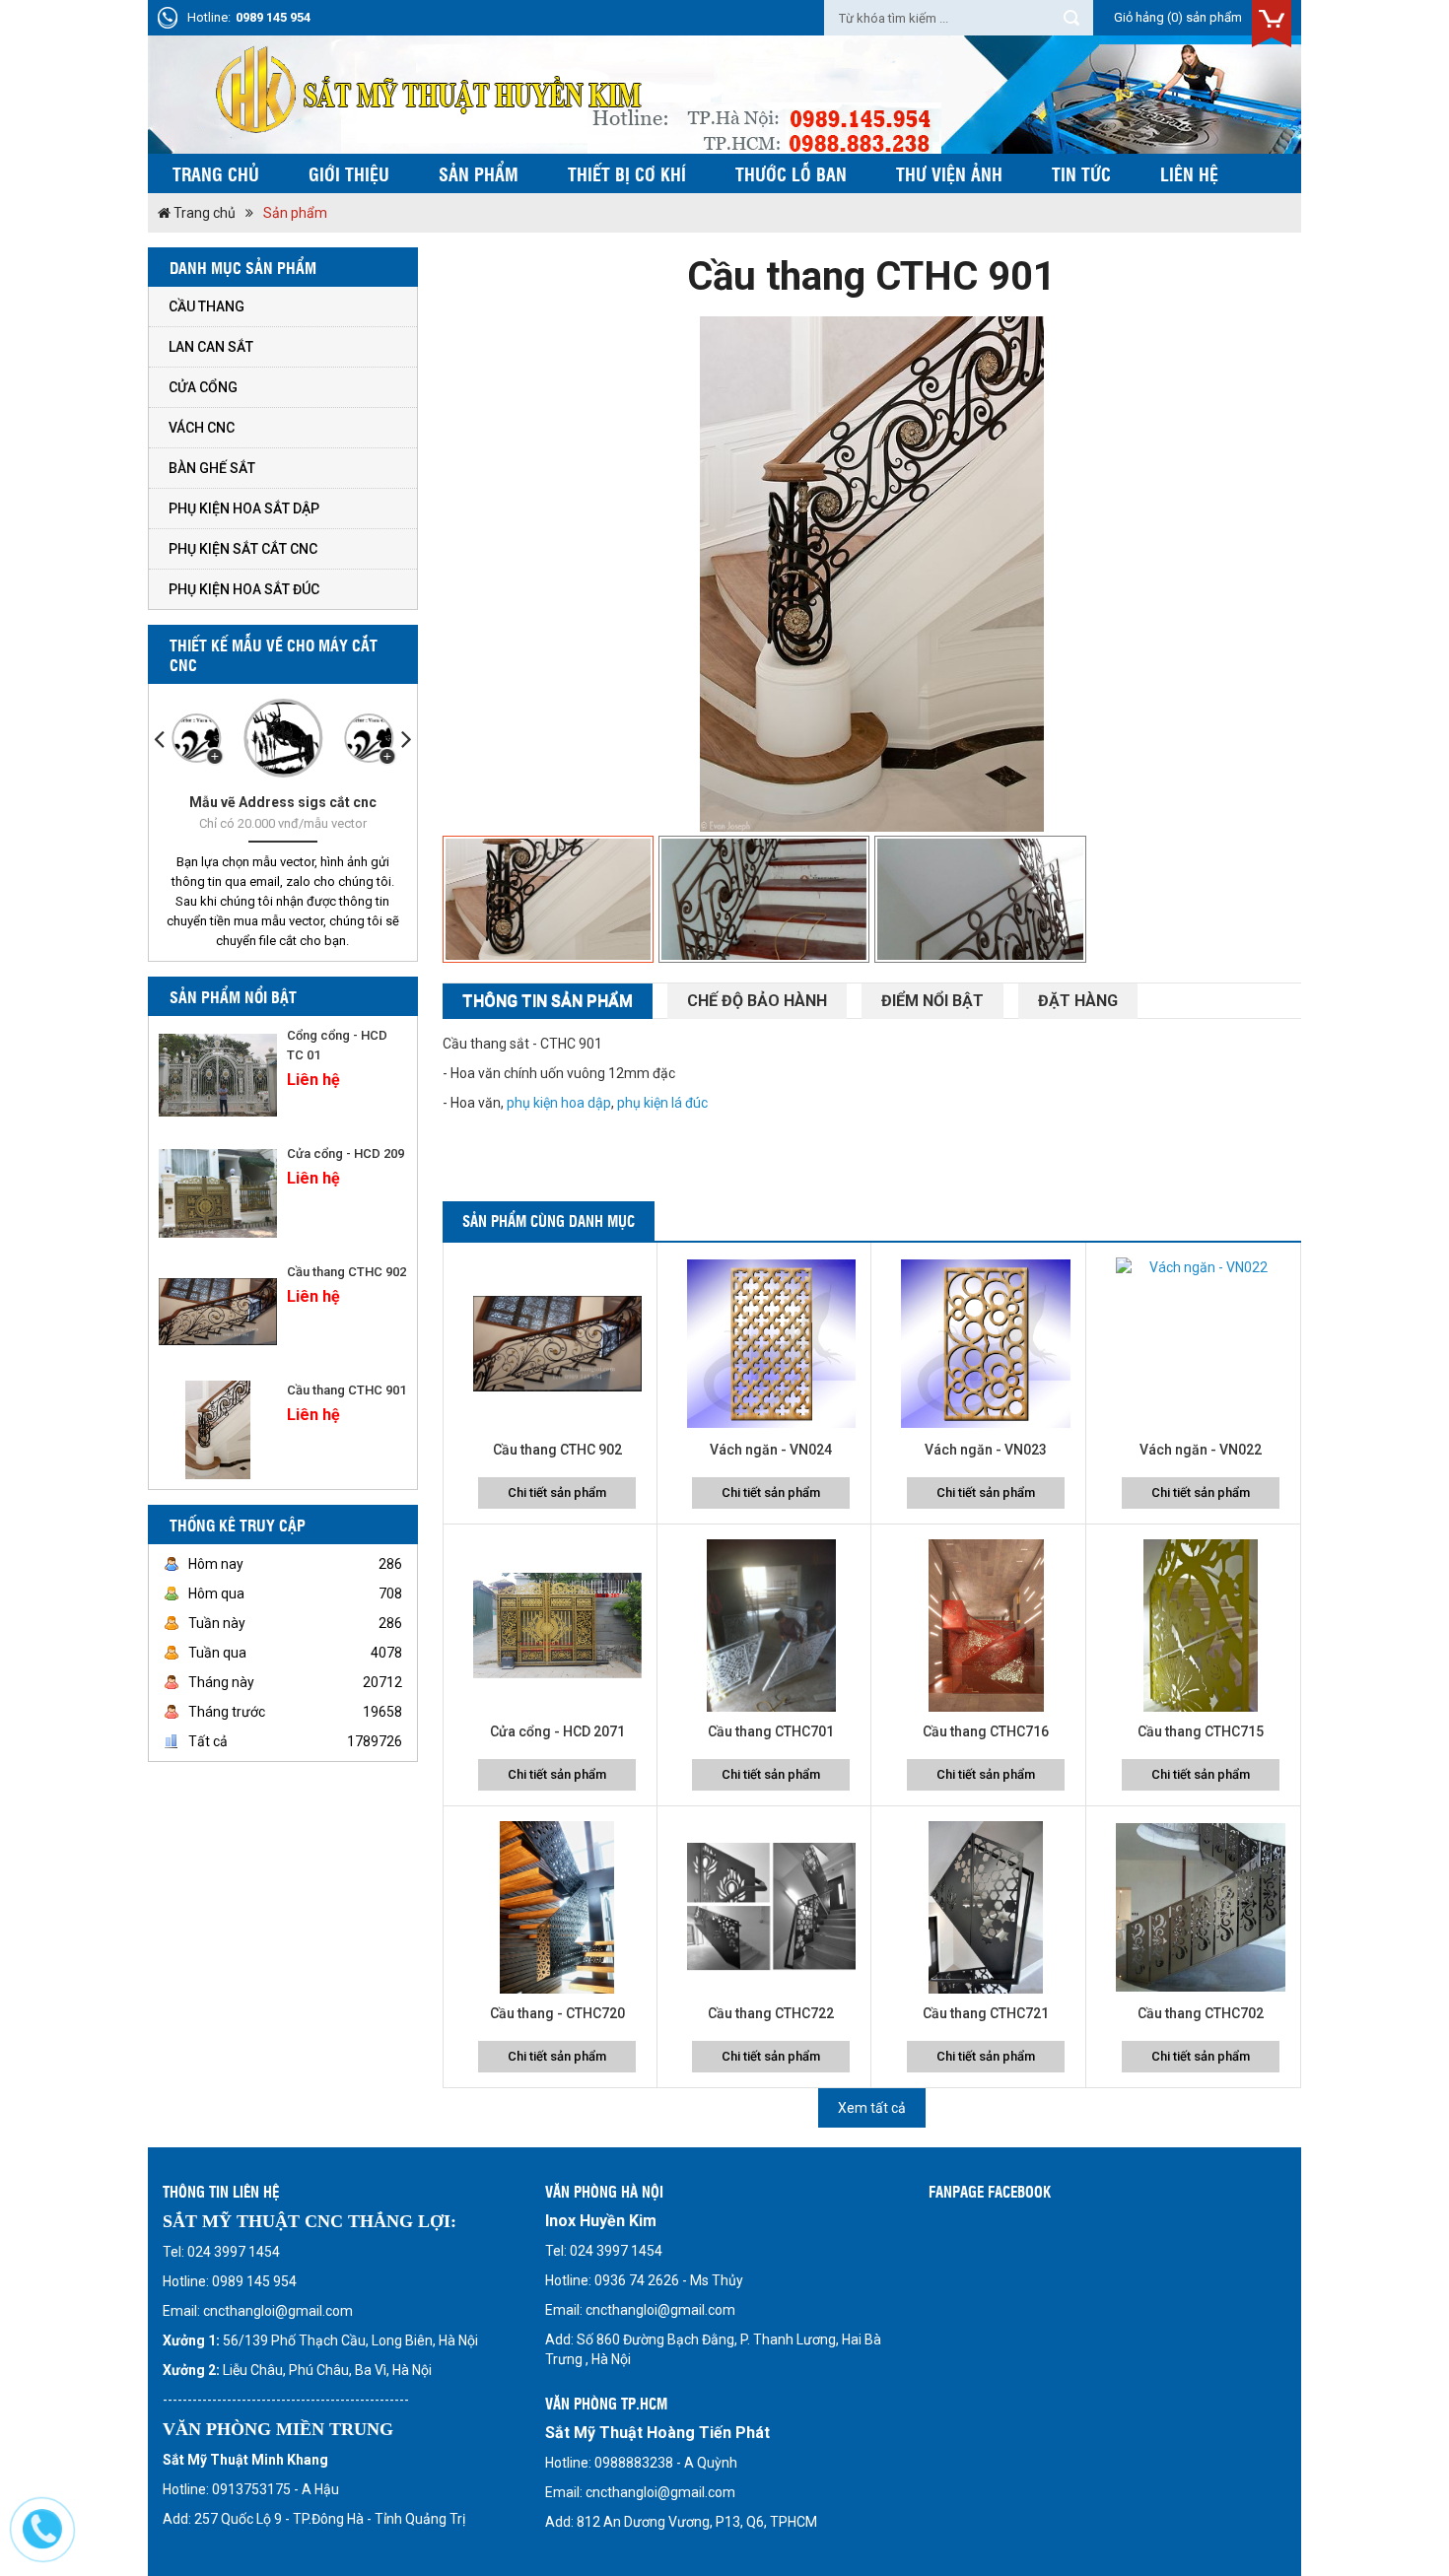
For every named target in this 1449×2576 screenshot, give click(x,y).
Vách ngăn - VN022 (1201, 1450)
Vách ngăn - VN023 (986, 1450)
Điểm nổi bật (932, 1001)
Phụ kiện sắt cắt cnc (243, 549)
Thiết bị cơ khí (627, 173)
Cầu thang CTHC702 (1201, 2013)
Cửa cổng (203, 387)
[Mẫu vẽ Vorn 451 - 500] (369, 738)
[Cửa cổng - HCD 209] (218, 1193)
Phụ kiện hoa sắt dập (244, 508)
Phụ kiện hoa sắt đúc (244, 589)
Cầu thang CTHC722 (771, 2013)
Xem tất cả (872, 2108)
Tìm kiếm (1071, 18)
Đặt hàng (1078, 1001)
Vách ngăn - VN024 (771, 1450)
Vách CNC (202, 428)
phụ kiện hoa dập (559, 1103)
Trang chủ (216, 173)
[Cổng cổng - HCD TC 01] (218, 1075)
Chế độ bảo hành (757, 1001)
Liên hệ (1189, 173)
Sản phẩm (479, 173)
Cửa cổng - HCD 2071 (557, 1731)
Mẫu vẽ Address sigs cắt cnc (283, 802)
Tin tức (1081, 173)
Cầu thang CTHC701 (771, 1731)
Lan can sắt (211, 347)
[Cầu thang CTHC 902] (218, 1312)
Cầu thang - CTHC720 (557, 2013)
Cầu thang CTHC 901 (346, 1390)
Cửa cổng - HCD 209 (345, 1153)
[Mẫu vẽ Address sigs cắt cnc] (283, 738)
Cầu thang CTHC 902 (346, 1272)
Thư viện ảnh (949, 173)
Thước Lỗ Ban (791, 173)
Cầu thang (207, 306)
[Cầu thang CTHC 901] (218, 1430)
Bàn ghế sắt (212, 468)
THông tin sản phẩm (548, 1001)
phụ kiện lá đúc (662, 1103)
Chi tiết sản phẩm (557, 1492)
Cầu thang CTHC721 (986, 2013)
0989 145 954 (273, 17)
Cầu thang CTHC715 (1201, 1731)
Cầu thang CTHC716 (986, 1731)
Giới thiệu (349, 173)
